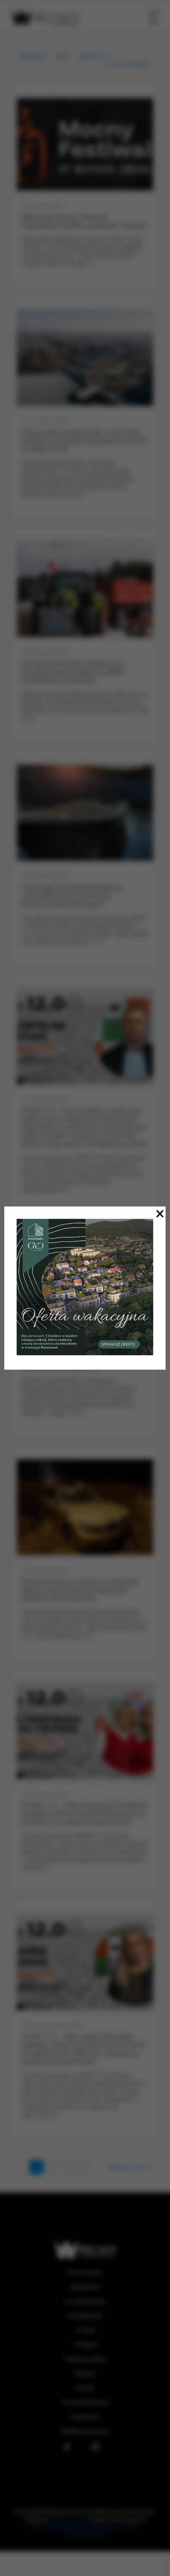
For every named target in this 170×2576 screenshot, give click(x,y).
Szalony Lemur (69, 2519)
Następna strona (127, 2167)
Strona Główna (85, 2273)
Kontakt (85, 2388)
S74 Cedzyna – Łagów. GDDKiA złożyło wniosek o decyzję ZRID (85, 1363)
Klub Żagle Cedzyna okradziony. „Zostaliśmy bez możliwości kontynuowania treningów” (72, 896)
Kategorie (31, 56)
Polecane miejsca (85, 2359)
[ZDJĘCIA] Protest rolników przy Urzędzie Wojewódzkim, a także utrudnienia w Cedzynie (73, 672)
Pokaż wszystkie (130, 64)
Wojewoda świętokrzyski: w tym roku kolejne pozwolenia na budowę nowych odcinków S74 (84, 441)
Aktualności (85, 2287)
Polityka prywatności (85, 2431)
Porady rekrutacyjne (85, 2402)
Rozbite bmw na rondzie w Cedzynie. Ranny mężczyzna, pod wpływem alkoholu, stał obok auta (80, 1590)
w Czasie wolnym (85, 2301)
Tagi (61, 56)
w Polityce (85, 2345)
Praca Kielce (85, 2417)
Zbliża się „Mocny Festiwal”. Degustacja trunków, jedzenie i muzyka (84, 221)
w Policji (85, 2330)
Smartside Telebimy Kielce (63, 2527)
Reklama (85, 2373)
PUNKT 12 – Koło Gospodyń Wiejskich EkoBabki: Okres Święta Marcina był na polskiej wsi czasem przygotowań (85, 1814)
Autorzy (96, 56)
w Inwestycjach (85, 2316)
